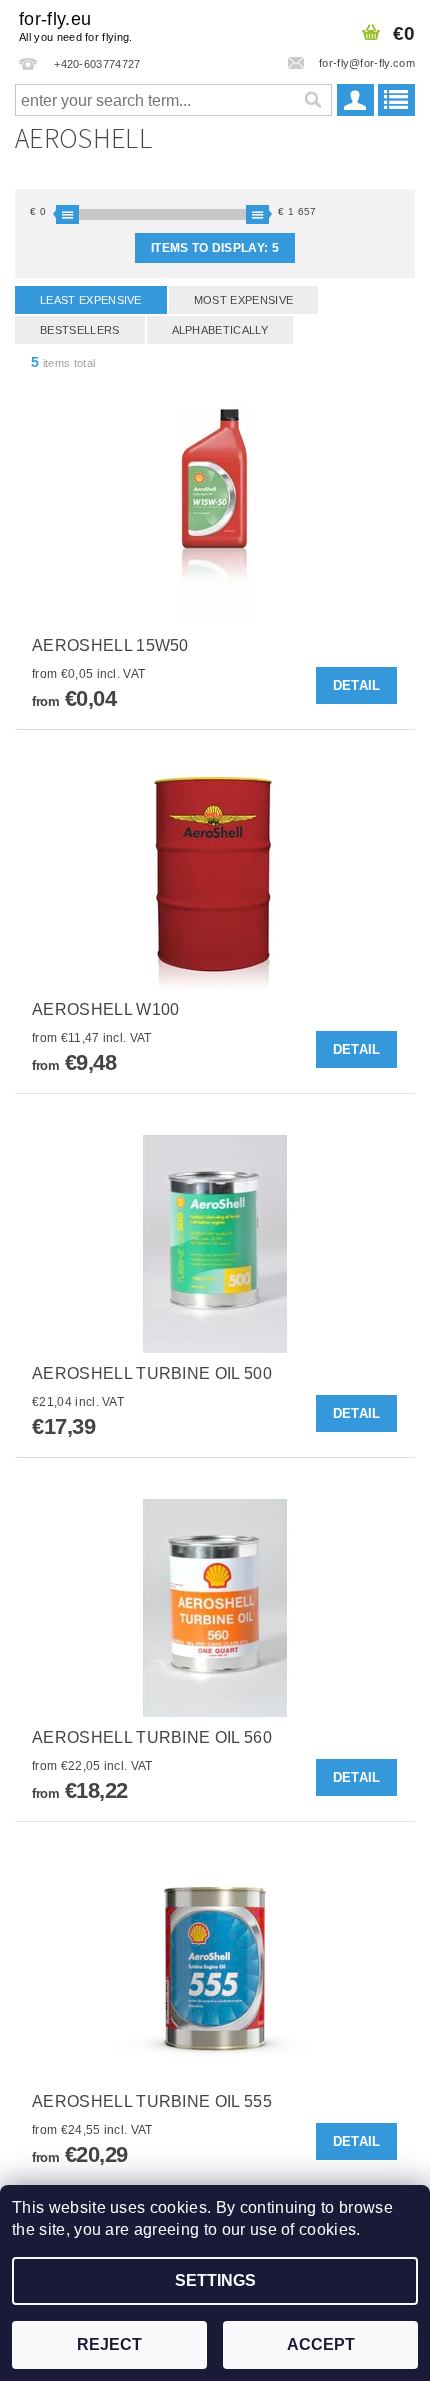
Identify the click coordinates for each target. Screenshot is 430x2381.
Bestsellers (80, 330)
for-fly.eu (76, 26)
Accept (321, 2344)
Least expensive (91, 300)
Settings (215, 2280)
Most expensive (243, 300)
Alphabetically (220, 330)
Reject (109, 2344)
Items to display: (215, 248)
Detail (357, 685)
